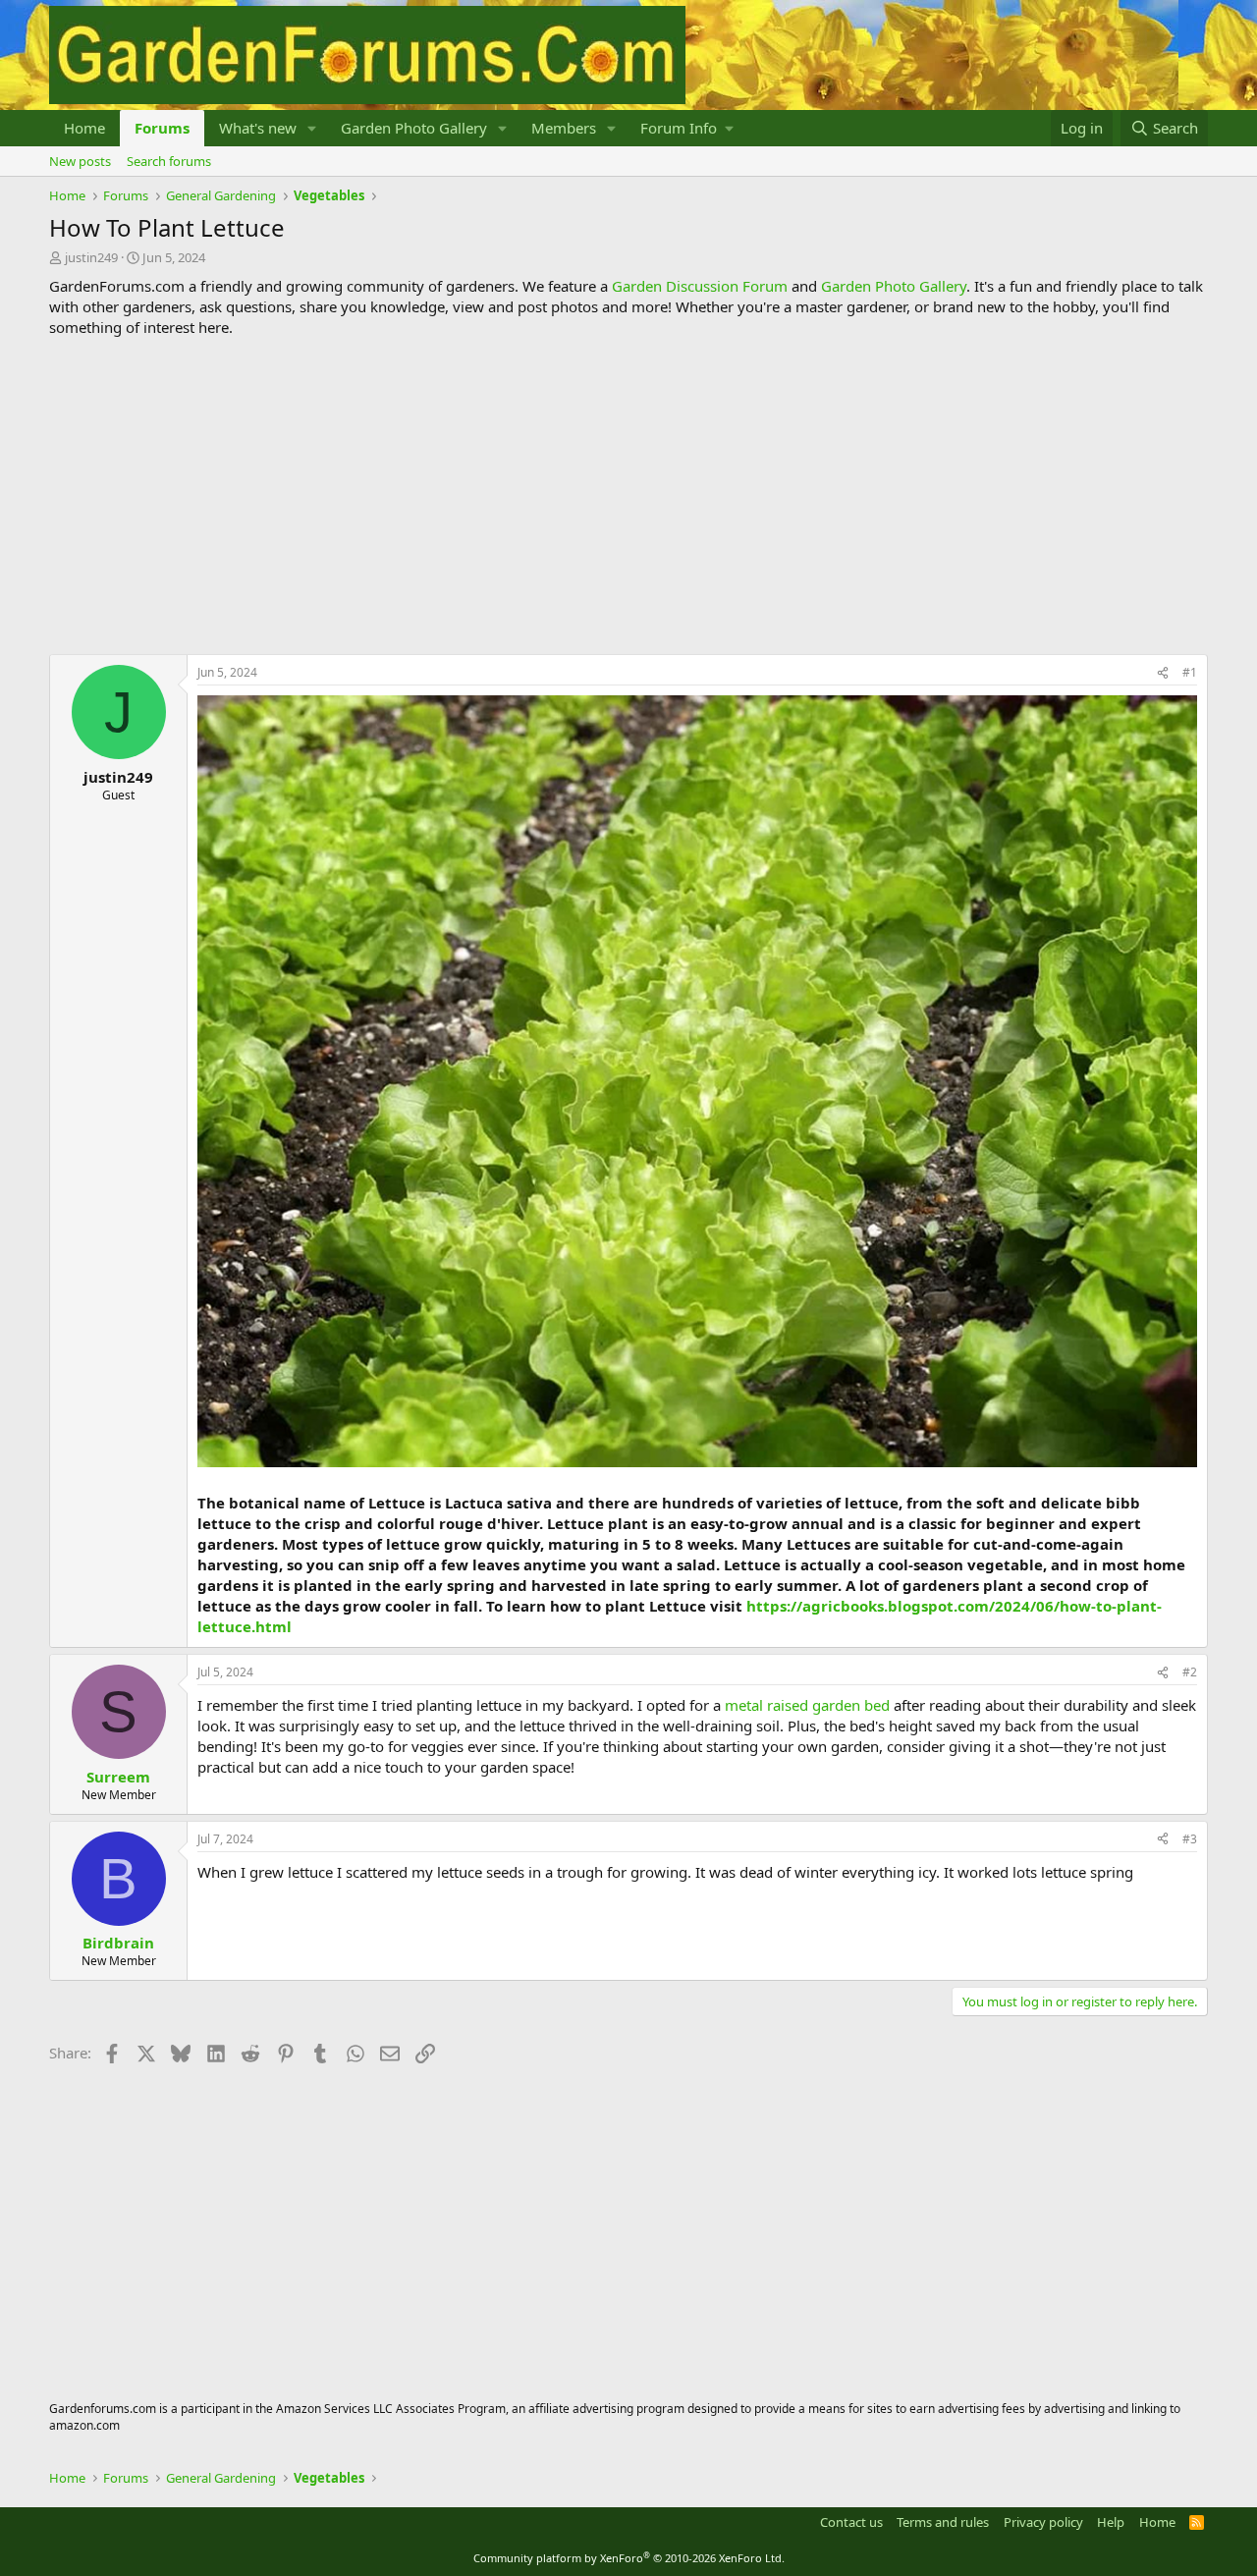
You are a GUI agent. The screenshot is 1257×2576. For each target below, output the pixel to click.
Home (84, 128)
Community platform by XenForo (629, 2558)
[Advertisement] (628, 496)
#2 (1190, 1672)
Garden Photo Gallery (414, 128)
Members (564, 128)
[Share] (1163, 673)
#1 (1190, 672)
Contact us (851, 2522)
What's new (258, 128)
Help (1111, 2522)
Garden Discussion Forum (700, 286)
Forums (162, 128)
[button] (312, 128)
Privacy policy (1043, 2522)
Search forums (169, 161)
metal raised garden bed (807, 1705)
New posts (80, 161)
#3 (1190, 1839)
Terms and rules (943, 2522)
